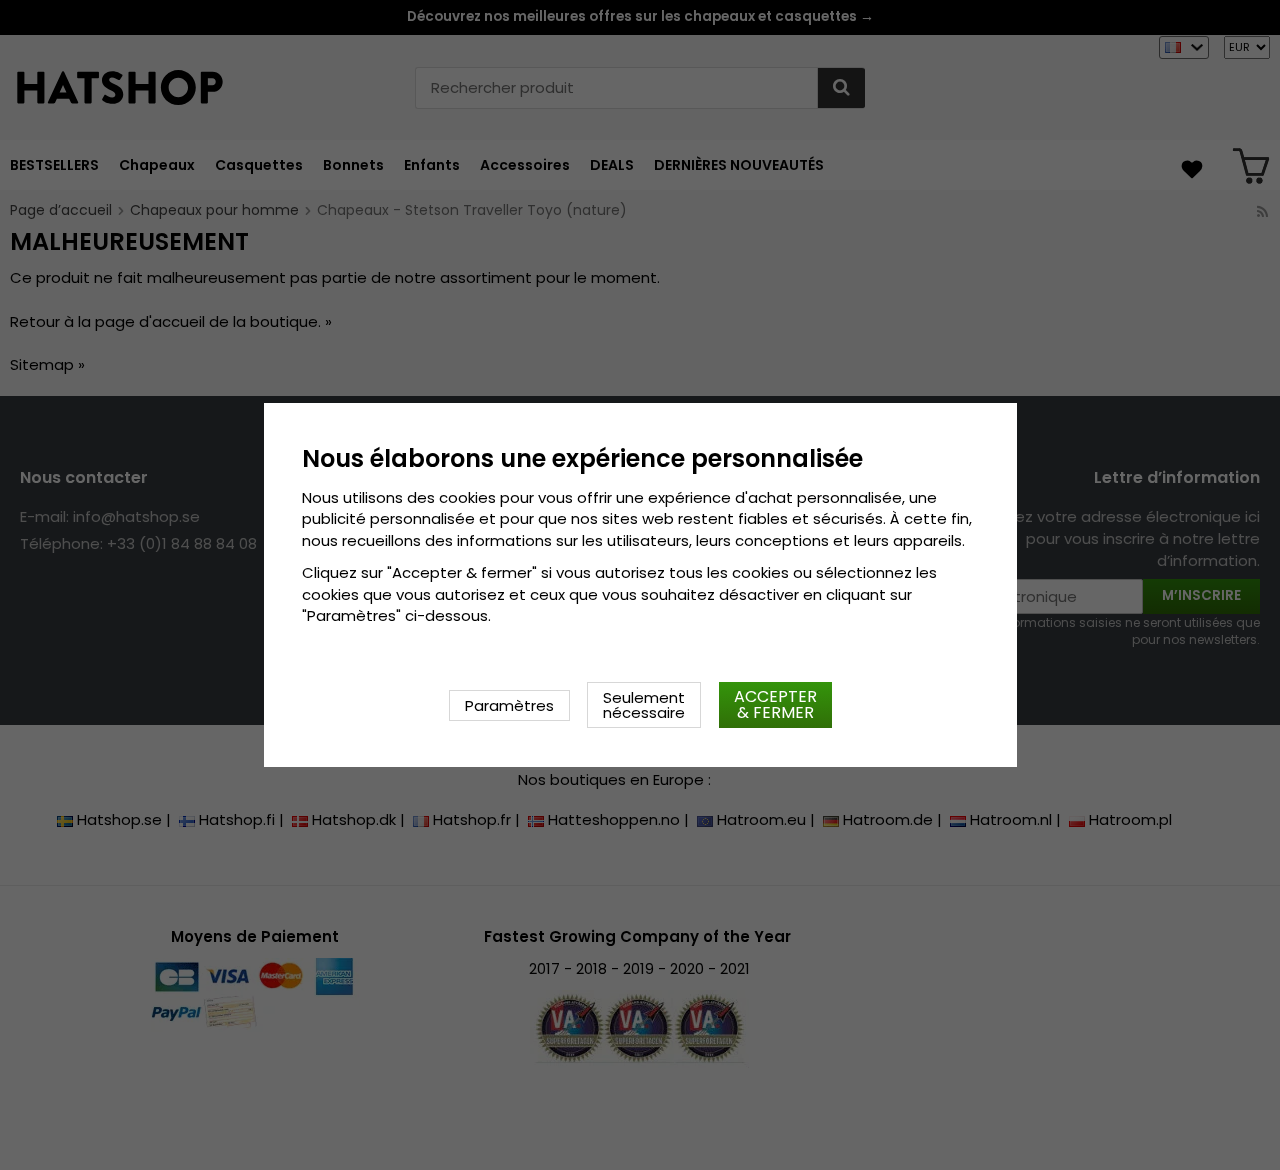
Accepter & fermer (775, 704)
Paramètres (509, 705)
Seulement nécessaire (644, 705)
